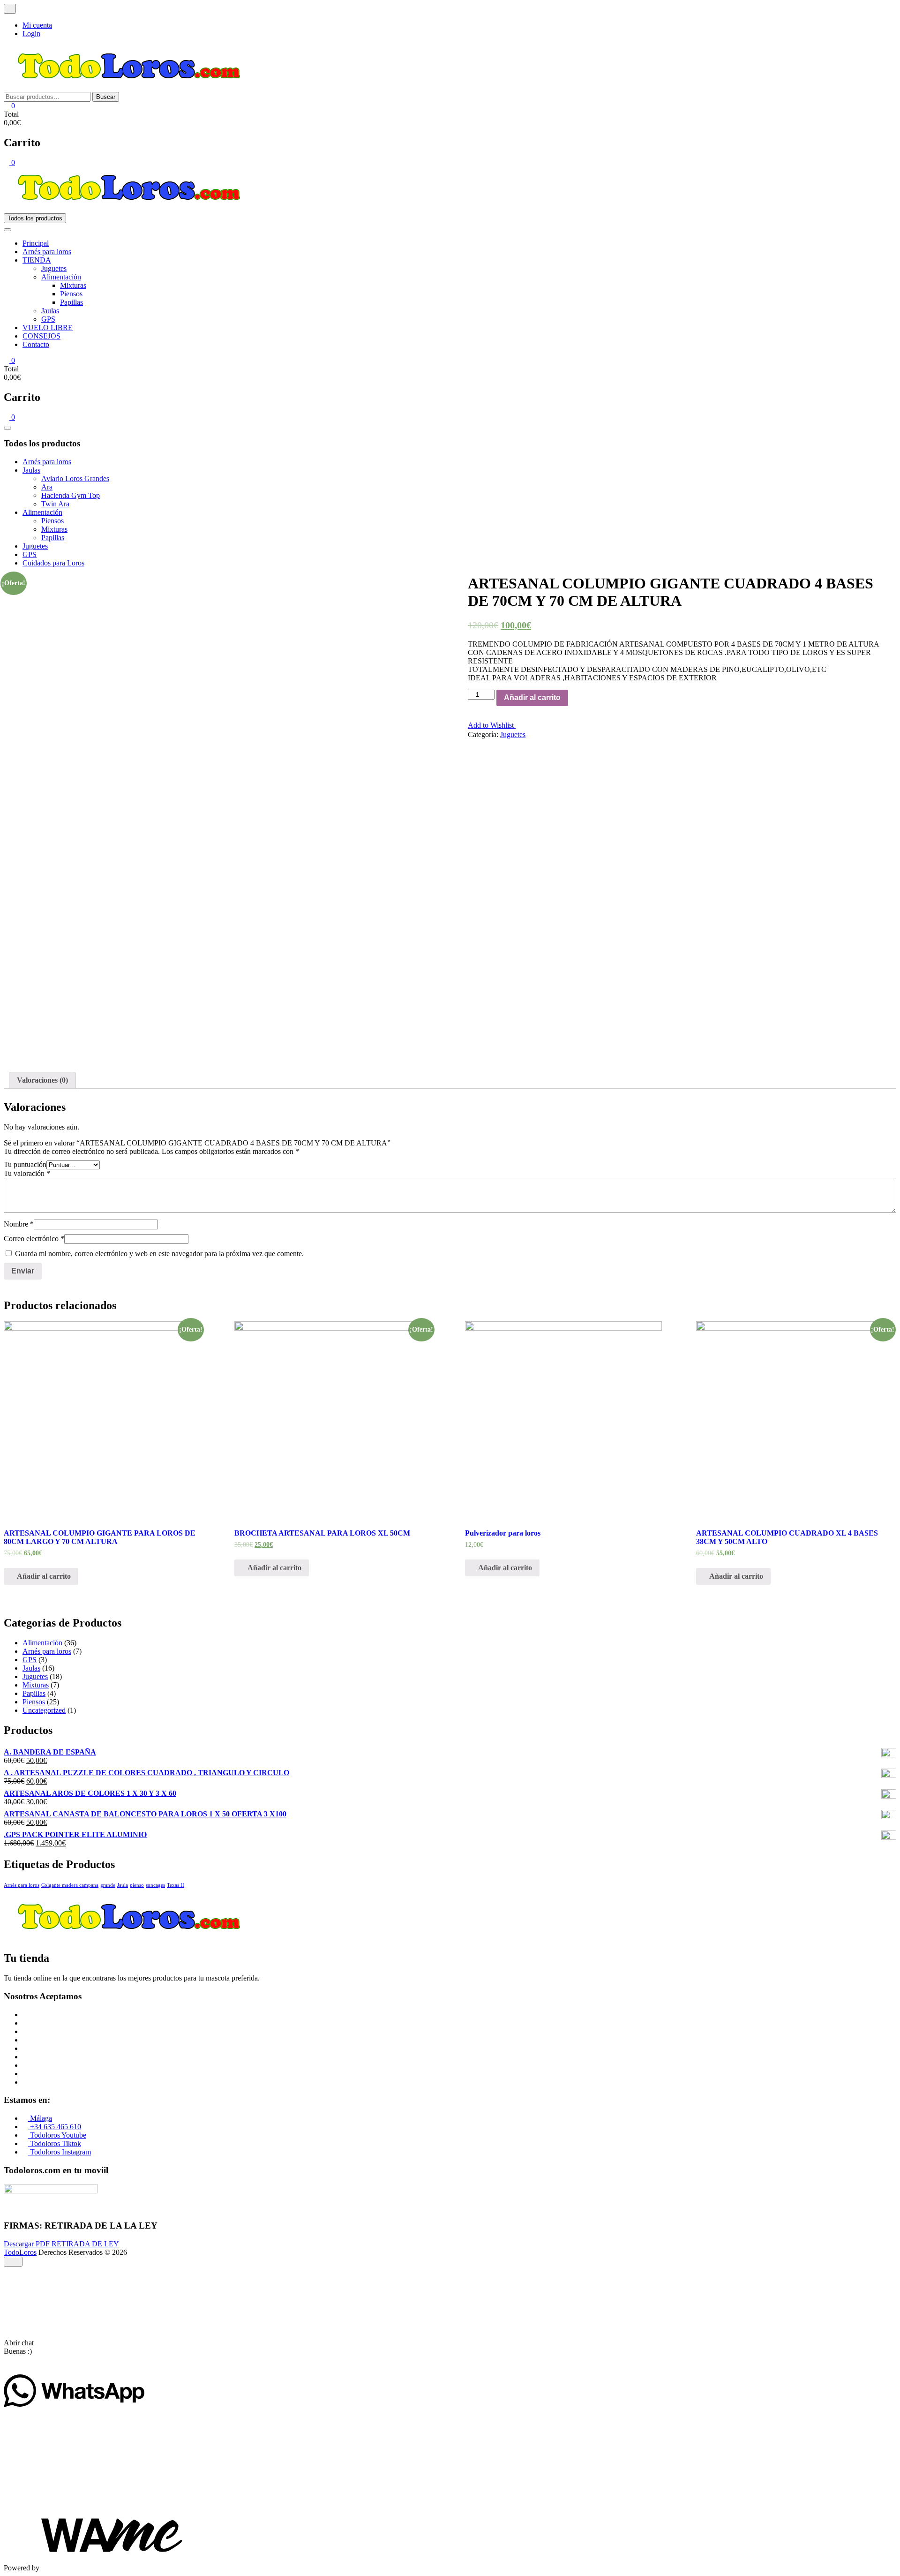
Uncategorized (44, 1710)
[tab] (42, 1080)
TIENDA (37, 260)
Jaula (123, 1885)
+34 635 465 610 (55, 2127)
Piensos (71, 294)
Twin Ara (55, 504)
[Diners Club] (25, 2048)
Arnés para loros (47, 252)
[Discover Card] (25, 2057)
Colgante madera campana (70, 1885)
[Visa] (25, 2031)
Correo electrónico (34, 1239)
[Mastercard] (25, 2023)
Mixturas (73, 285)
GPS (48, 319)
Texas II (176, 1885)
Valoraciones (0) (42, 1080)
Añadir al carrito (532, 697)
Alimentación (61, 277)
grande (108, 1885)
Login (31, 34)
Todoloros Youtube (57, 2135)
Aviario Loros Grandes (75, 478)
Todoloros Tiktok (55, 2143)
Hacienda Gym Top (71, 495)
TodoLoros (20, 2252)
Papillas (71, 302)
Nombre (19, 1224)
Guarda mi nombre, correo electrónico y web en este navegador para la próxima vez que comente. (159, 1254)
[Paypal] (25, 2040)
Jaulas (50, 311)
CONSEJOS (41, 336)
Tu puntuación (25, 1164)
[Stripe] (25, 2074)
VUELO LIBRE (48, 328)
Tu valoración (27, 1173)
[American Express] (25, 2015)
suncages (155, 1885)
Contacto (36, 344)
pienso (137, 1885)
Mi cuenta (37, 25)
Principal (36, 243)
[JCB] (25, 2082)
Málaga (40, 2118)
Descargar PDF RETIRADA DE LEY (61, 2244)
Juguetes (54, 268)
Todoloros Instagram (60, 2152)
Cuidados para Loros (53, 563)
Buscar (106, 97)
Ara (47, 487)
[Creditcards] (25, 2065)
